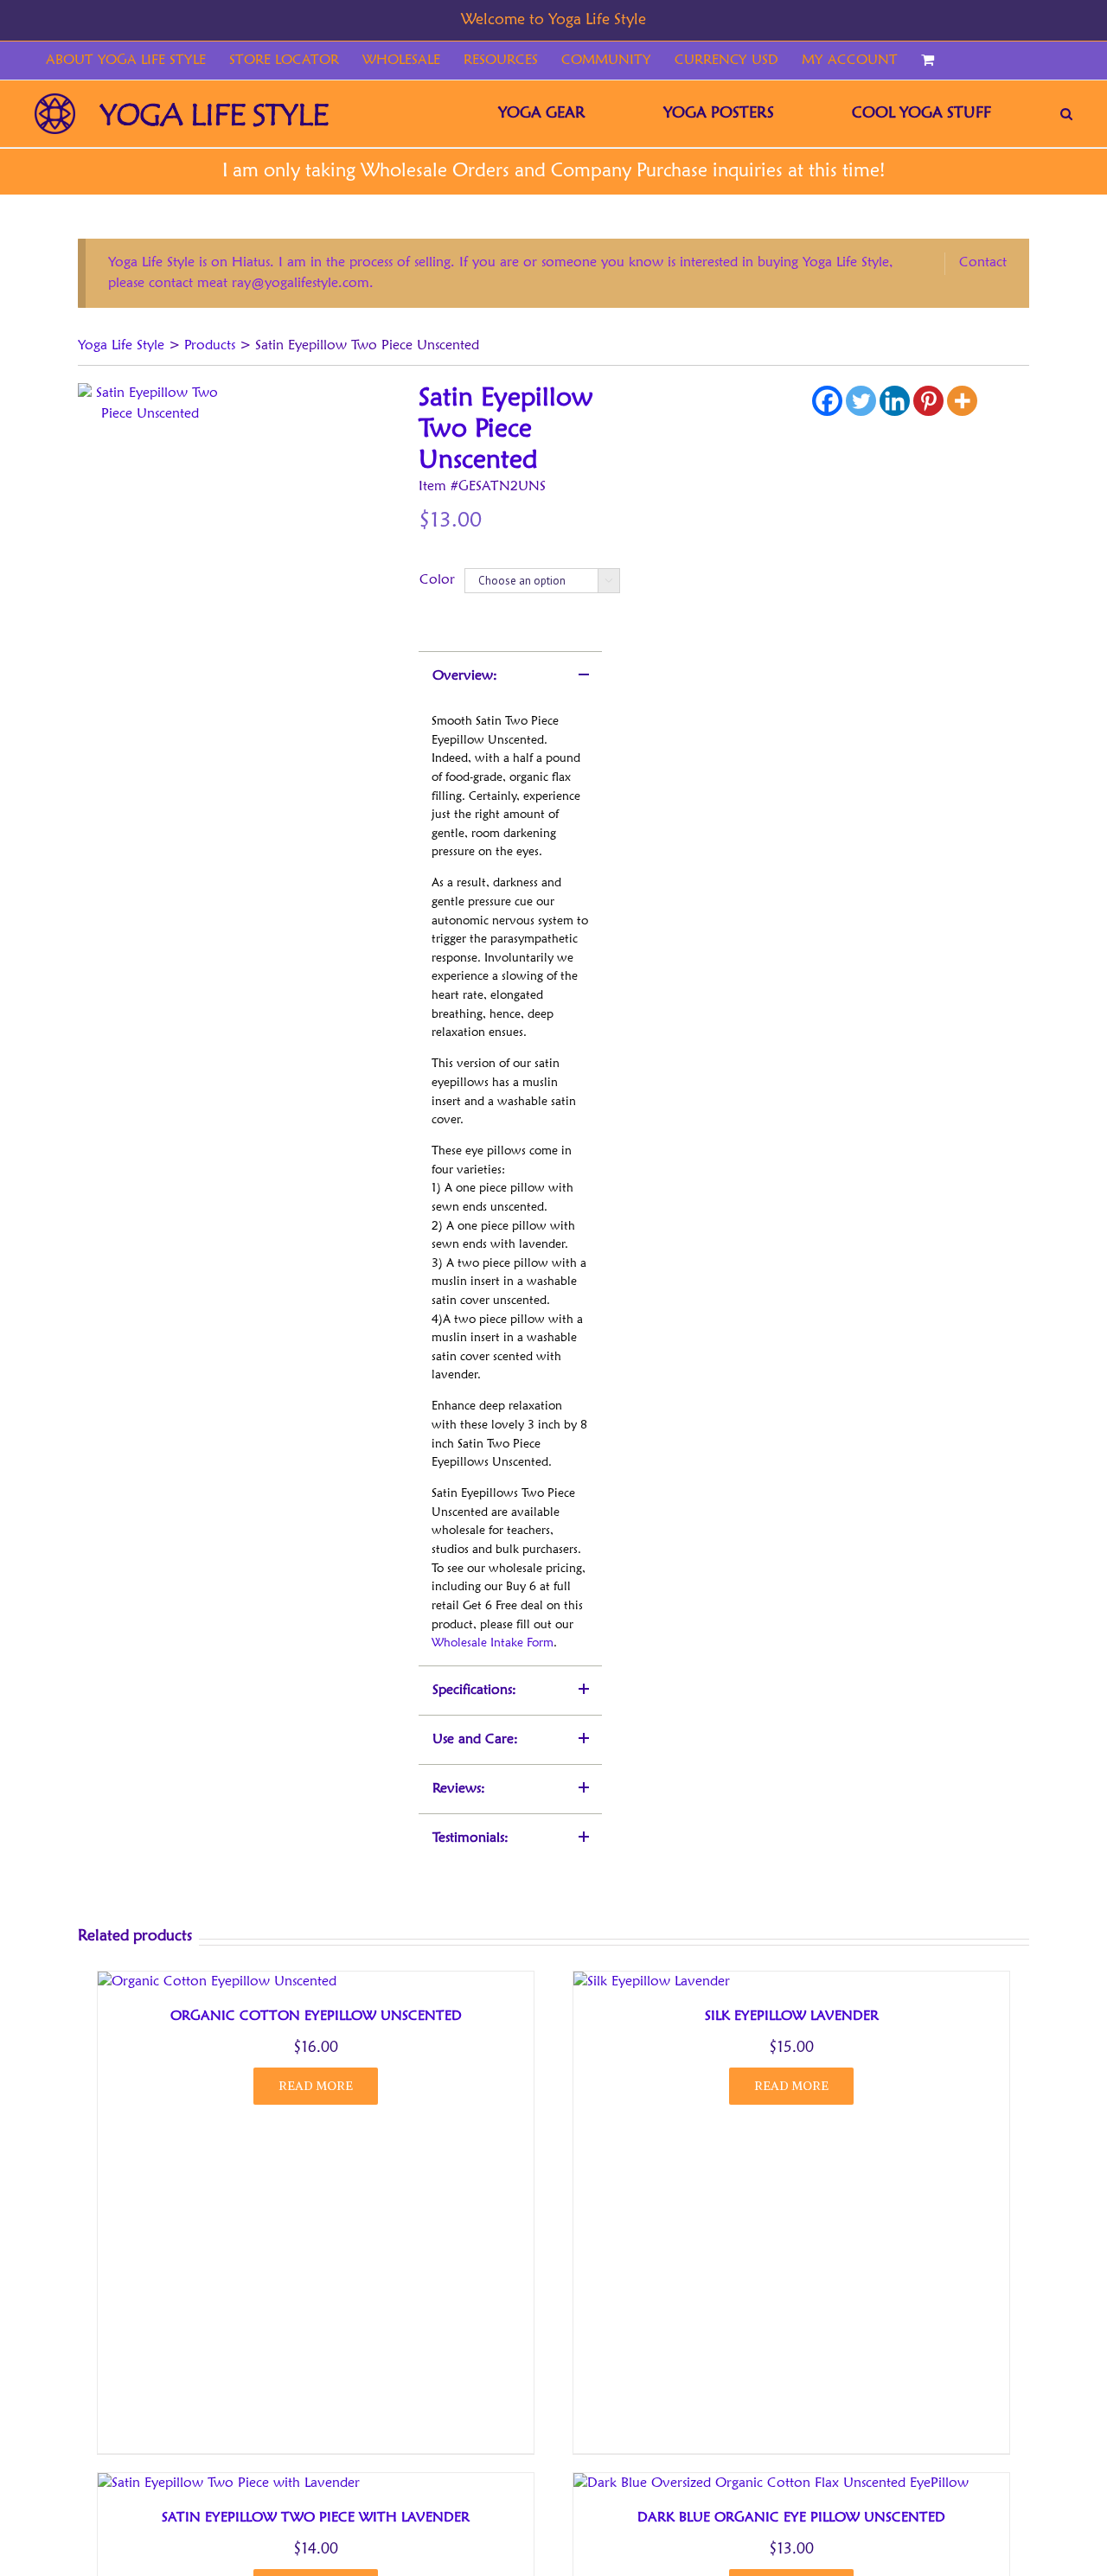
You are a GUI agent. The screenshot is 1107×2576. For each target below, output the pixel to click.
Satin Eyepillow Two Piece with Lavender (316, 2518)
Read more (316, 2086)
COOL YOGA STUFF (921, 113)
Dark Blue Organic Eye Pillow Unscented (791, 2518)
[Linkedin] (895, 401)
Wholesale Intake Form (493, 1643)
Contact (983, 263)
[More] (962, 401)
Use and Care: (475, 1740)
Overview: (465, 676)
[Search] (1066, 114)
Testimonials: (470, 1838)
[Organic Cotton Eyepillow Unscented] (217, 1982)
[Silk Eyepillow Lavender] (652, 1982)
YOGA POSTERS (719, 113)
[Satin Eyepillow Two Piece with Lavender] (229, 2483)
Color (437, 580)
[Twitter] (861, 401)
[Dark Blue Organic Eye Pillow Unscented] (771, 2483)
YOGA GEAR (542, 113)
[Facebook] (827, 401)
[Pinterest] (928, 401)
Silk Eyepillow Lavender (792, 2017)
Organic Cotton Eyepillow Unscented (316, 2017)
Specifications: (474, 1691)
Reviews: (459, 1789)
